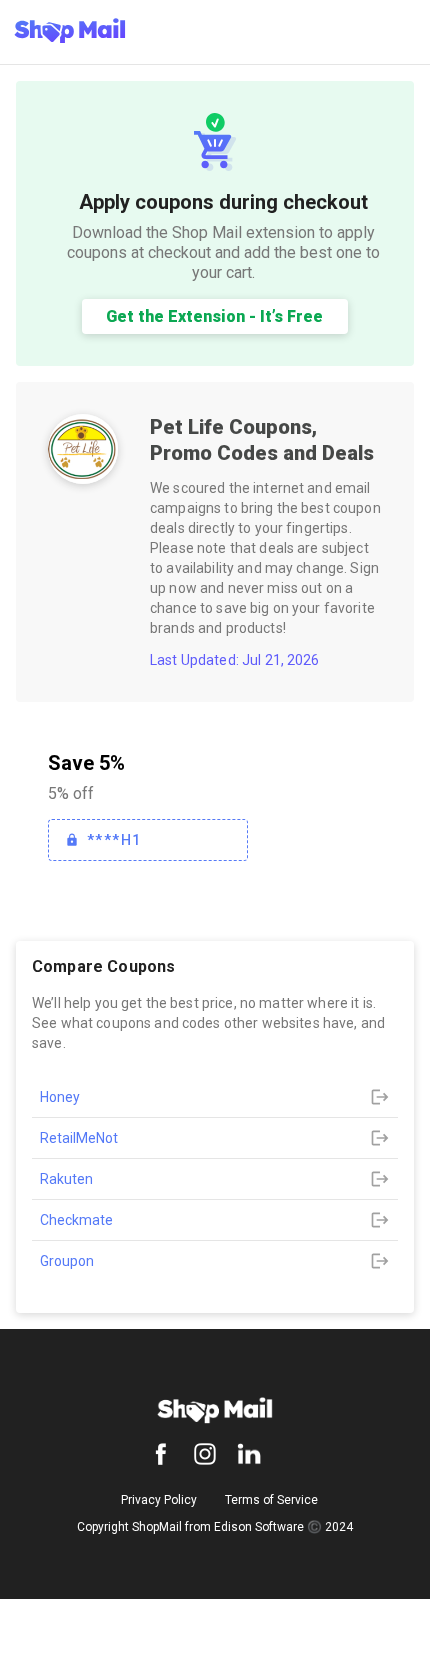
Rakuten (66, 1179)
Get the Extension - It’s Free (214, 316)
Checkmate (76, 1220)
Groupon (67, 1261)
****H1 (114, 840)
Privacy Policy (159, 1500)
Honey (60, 1097)
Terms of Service (271, 1500)
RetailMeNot (79, 1138)
